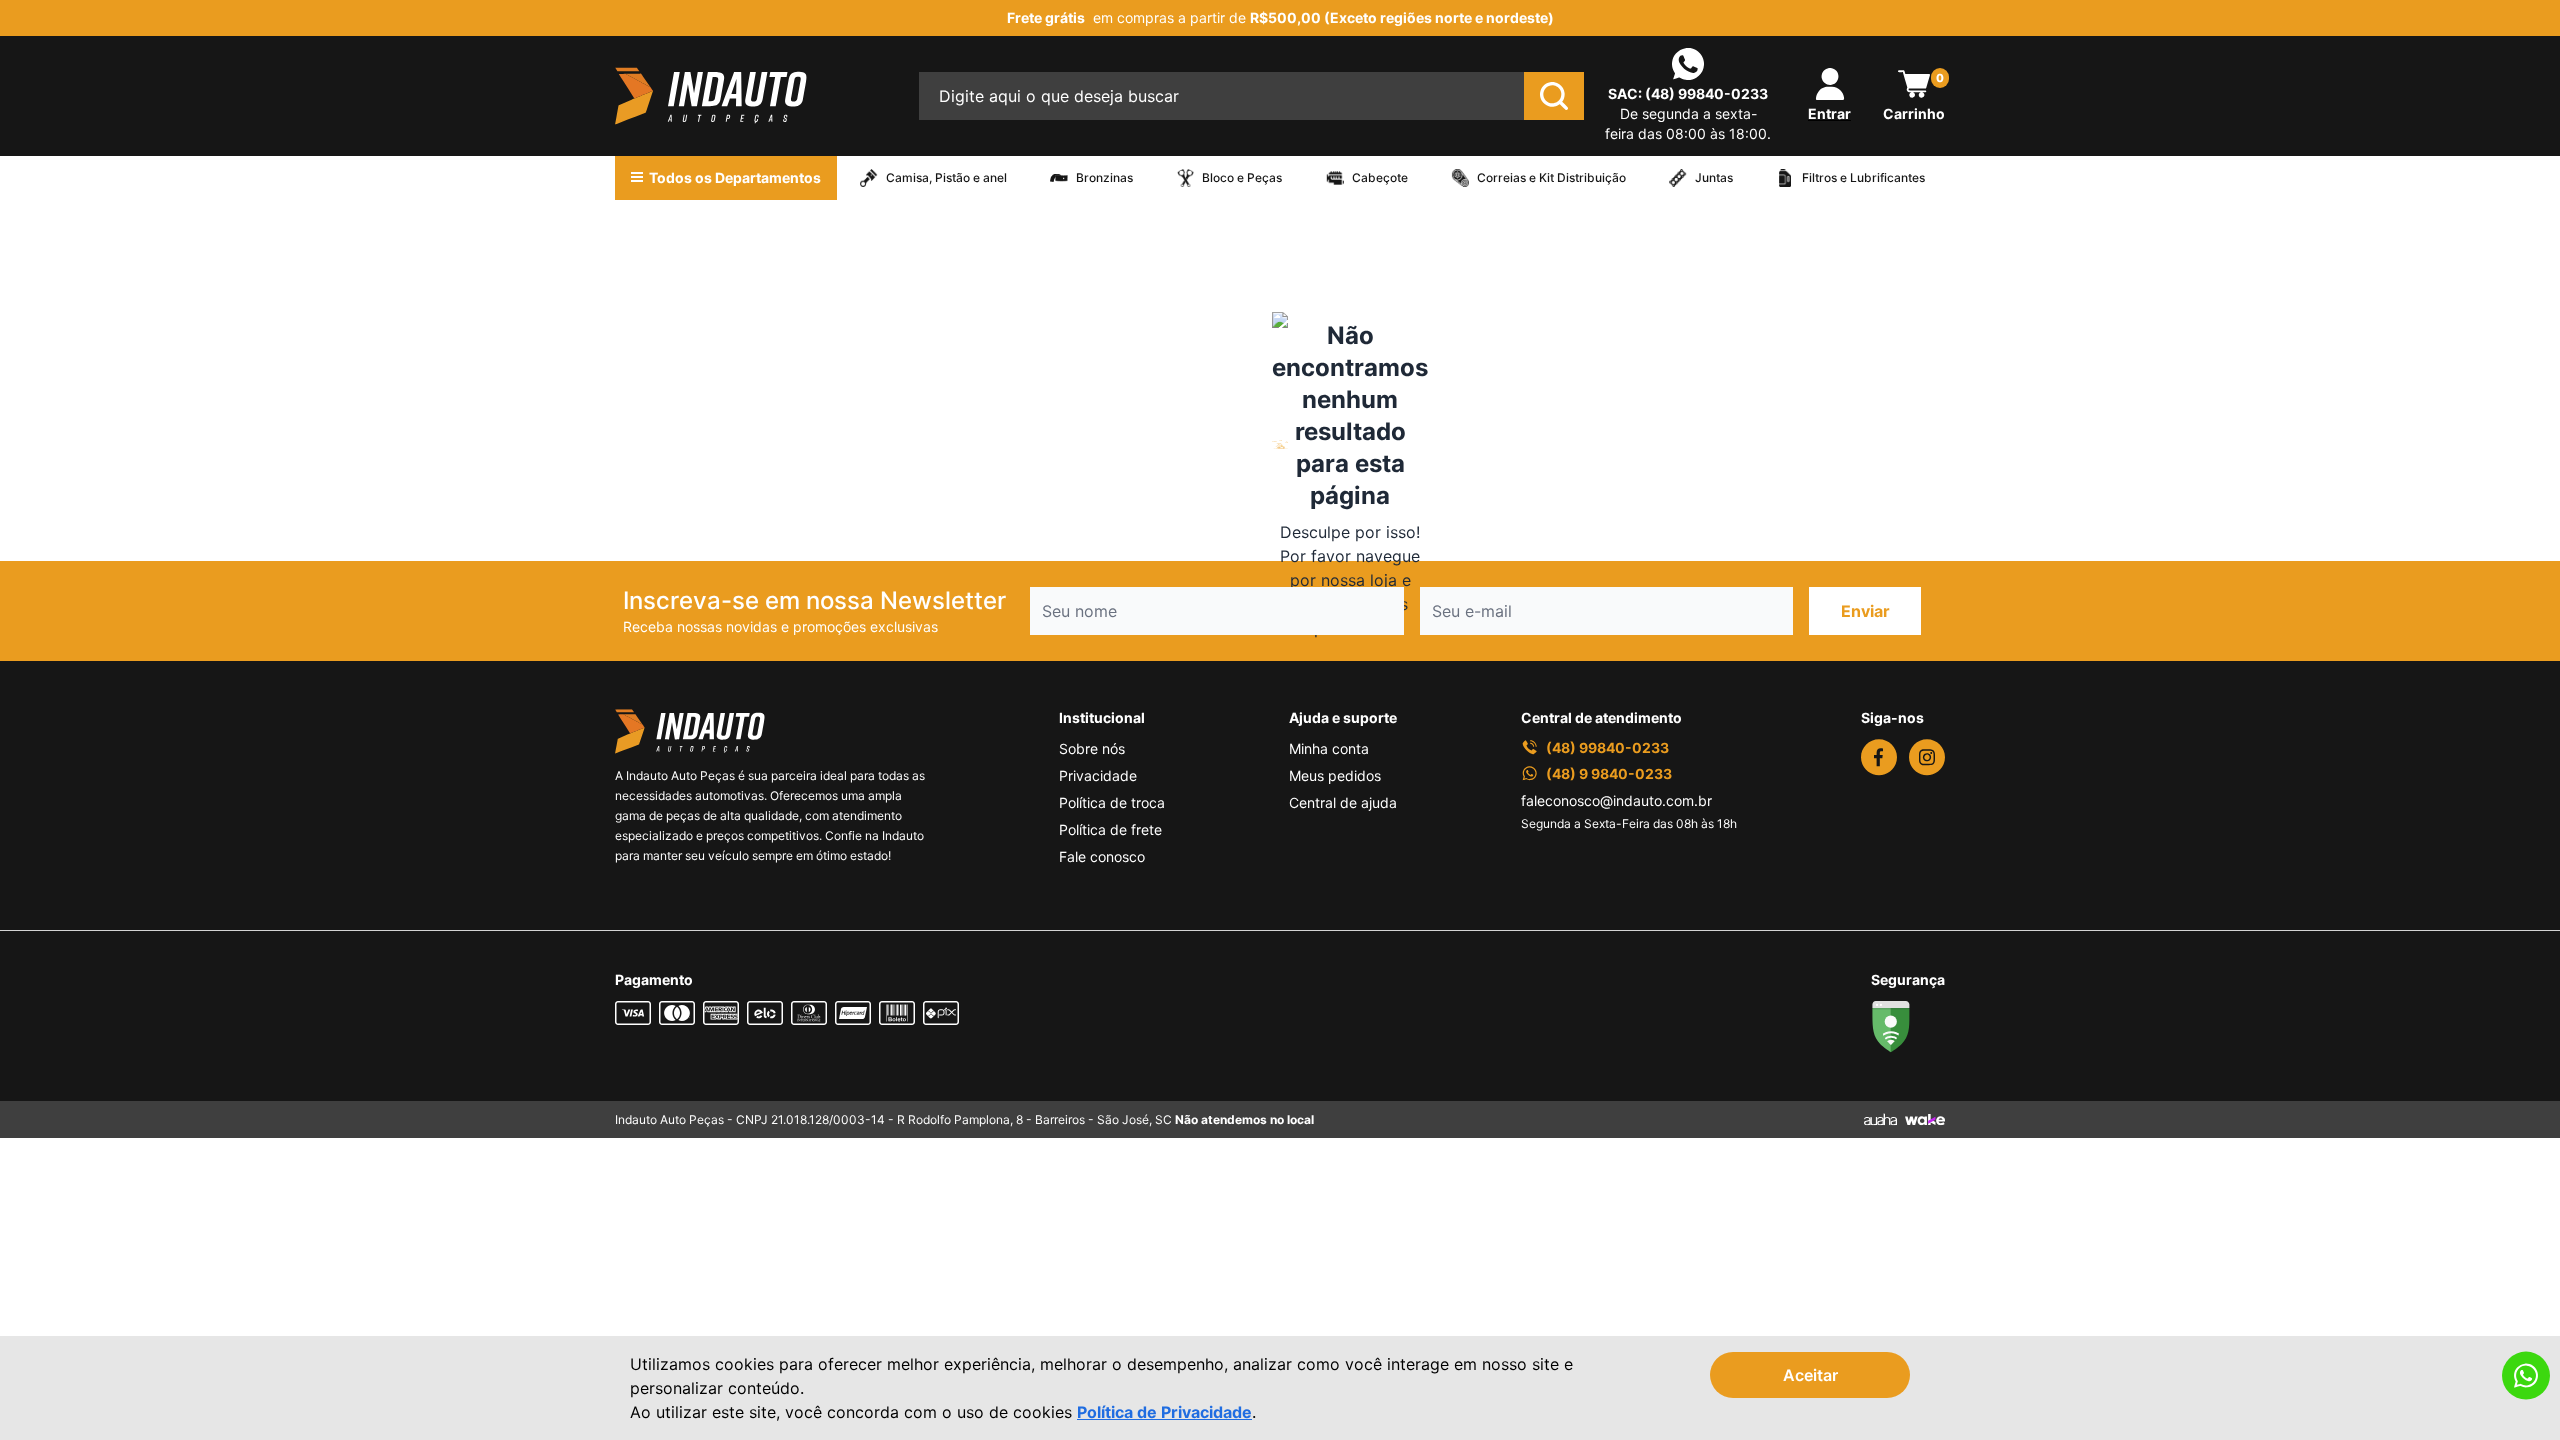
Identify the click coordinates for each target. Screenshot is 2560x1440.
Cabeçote (1380, 178)
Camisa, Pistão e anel (946, 178)
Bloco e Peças (1242, 178)
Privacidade (1098, 775)
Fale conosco (1102, 856)
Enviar (1865, 611)
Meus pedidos (1335, 775)
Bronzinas (1104, 178)
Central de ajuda (1343, 802)
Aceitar (1810, 1375)
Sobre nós (1092, 748)
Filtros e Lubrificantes (1863, 178)
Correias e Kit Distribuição (1551, 178)
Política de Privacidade (1164, 1412)
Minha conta (1329, 748)
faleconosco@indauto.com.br (1616, 800)
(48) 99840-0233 (1706, 93)
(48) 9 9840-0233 (1609, 773)
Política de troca (1112, 802)
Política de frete (1110, 829)
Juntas (1714, 178)
